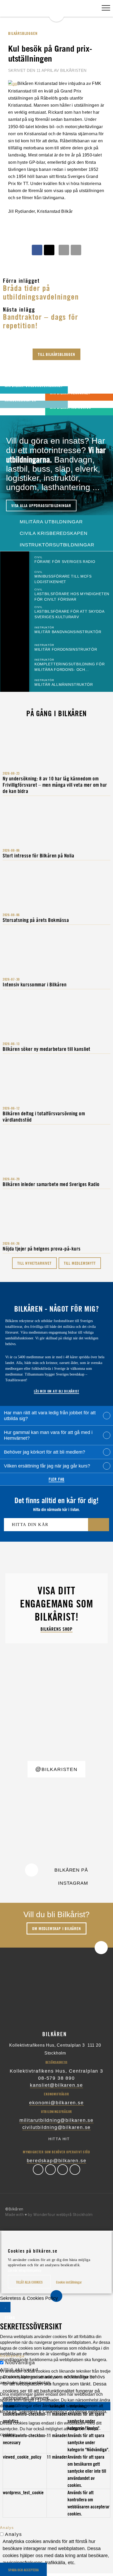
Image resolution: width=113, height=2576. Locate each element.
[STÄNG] (5, 2307)
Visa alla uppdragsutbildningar (41, 506)
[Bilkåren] (56, 11)
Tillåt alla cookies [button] (29, 2282)
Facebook (38, 2170)
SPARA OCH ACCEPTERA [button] (23, 2570)
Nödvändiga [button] (12, 2356)
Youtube (75, 2170)
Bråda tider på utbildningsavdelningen (41, 292)
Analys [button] (7, 2528)
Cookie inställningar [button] (69, 2282)
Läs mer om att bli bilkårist (56, 1391)
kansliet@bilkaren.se (56, 2085)
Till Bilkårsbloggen (56, 354)
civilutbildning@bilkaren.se (57, 2127)
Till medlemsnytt (80, 1263)
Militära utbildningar (50, 522)
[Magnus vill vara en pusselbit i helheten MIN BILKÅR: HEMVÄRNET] (11, 397)
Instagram (63, 2170)
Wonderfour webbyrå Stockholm (63, 2215)
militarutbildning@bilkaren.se (56, 2120)
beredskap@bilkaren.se (57, 2161)
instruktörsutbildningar (56, 545)
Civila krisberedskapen (53, 533)
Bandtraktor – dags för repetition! (41, 321)
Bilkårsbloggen (23, 33)
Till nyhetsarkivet (34, 1263)
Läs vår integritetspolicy (25, 2270)
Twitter (50, 2170)
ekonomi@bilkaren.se (56, 2103)
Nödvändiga (20, 2363)
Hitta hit (59, 2139)
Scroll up (101, 1948)
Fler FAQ (56, 1479)
